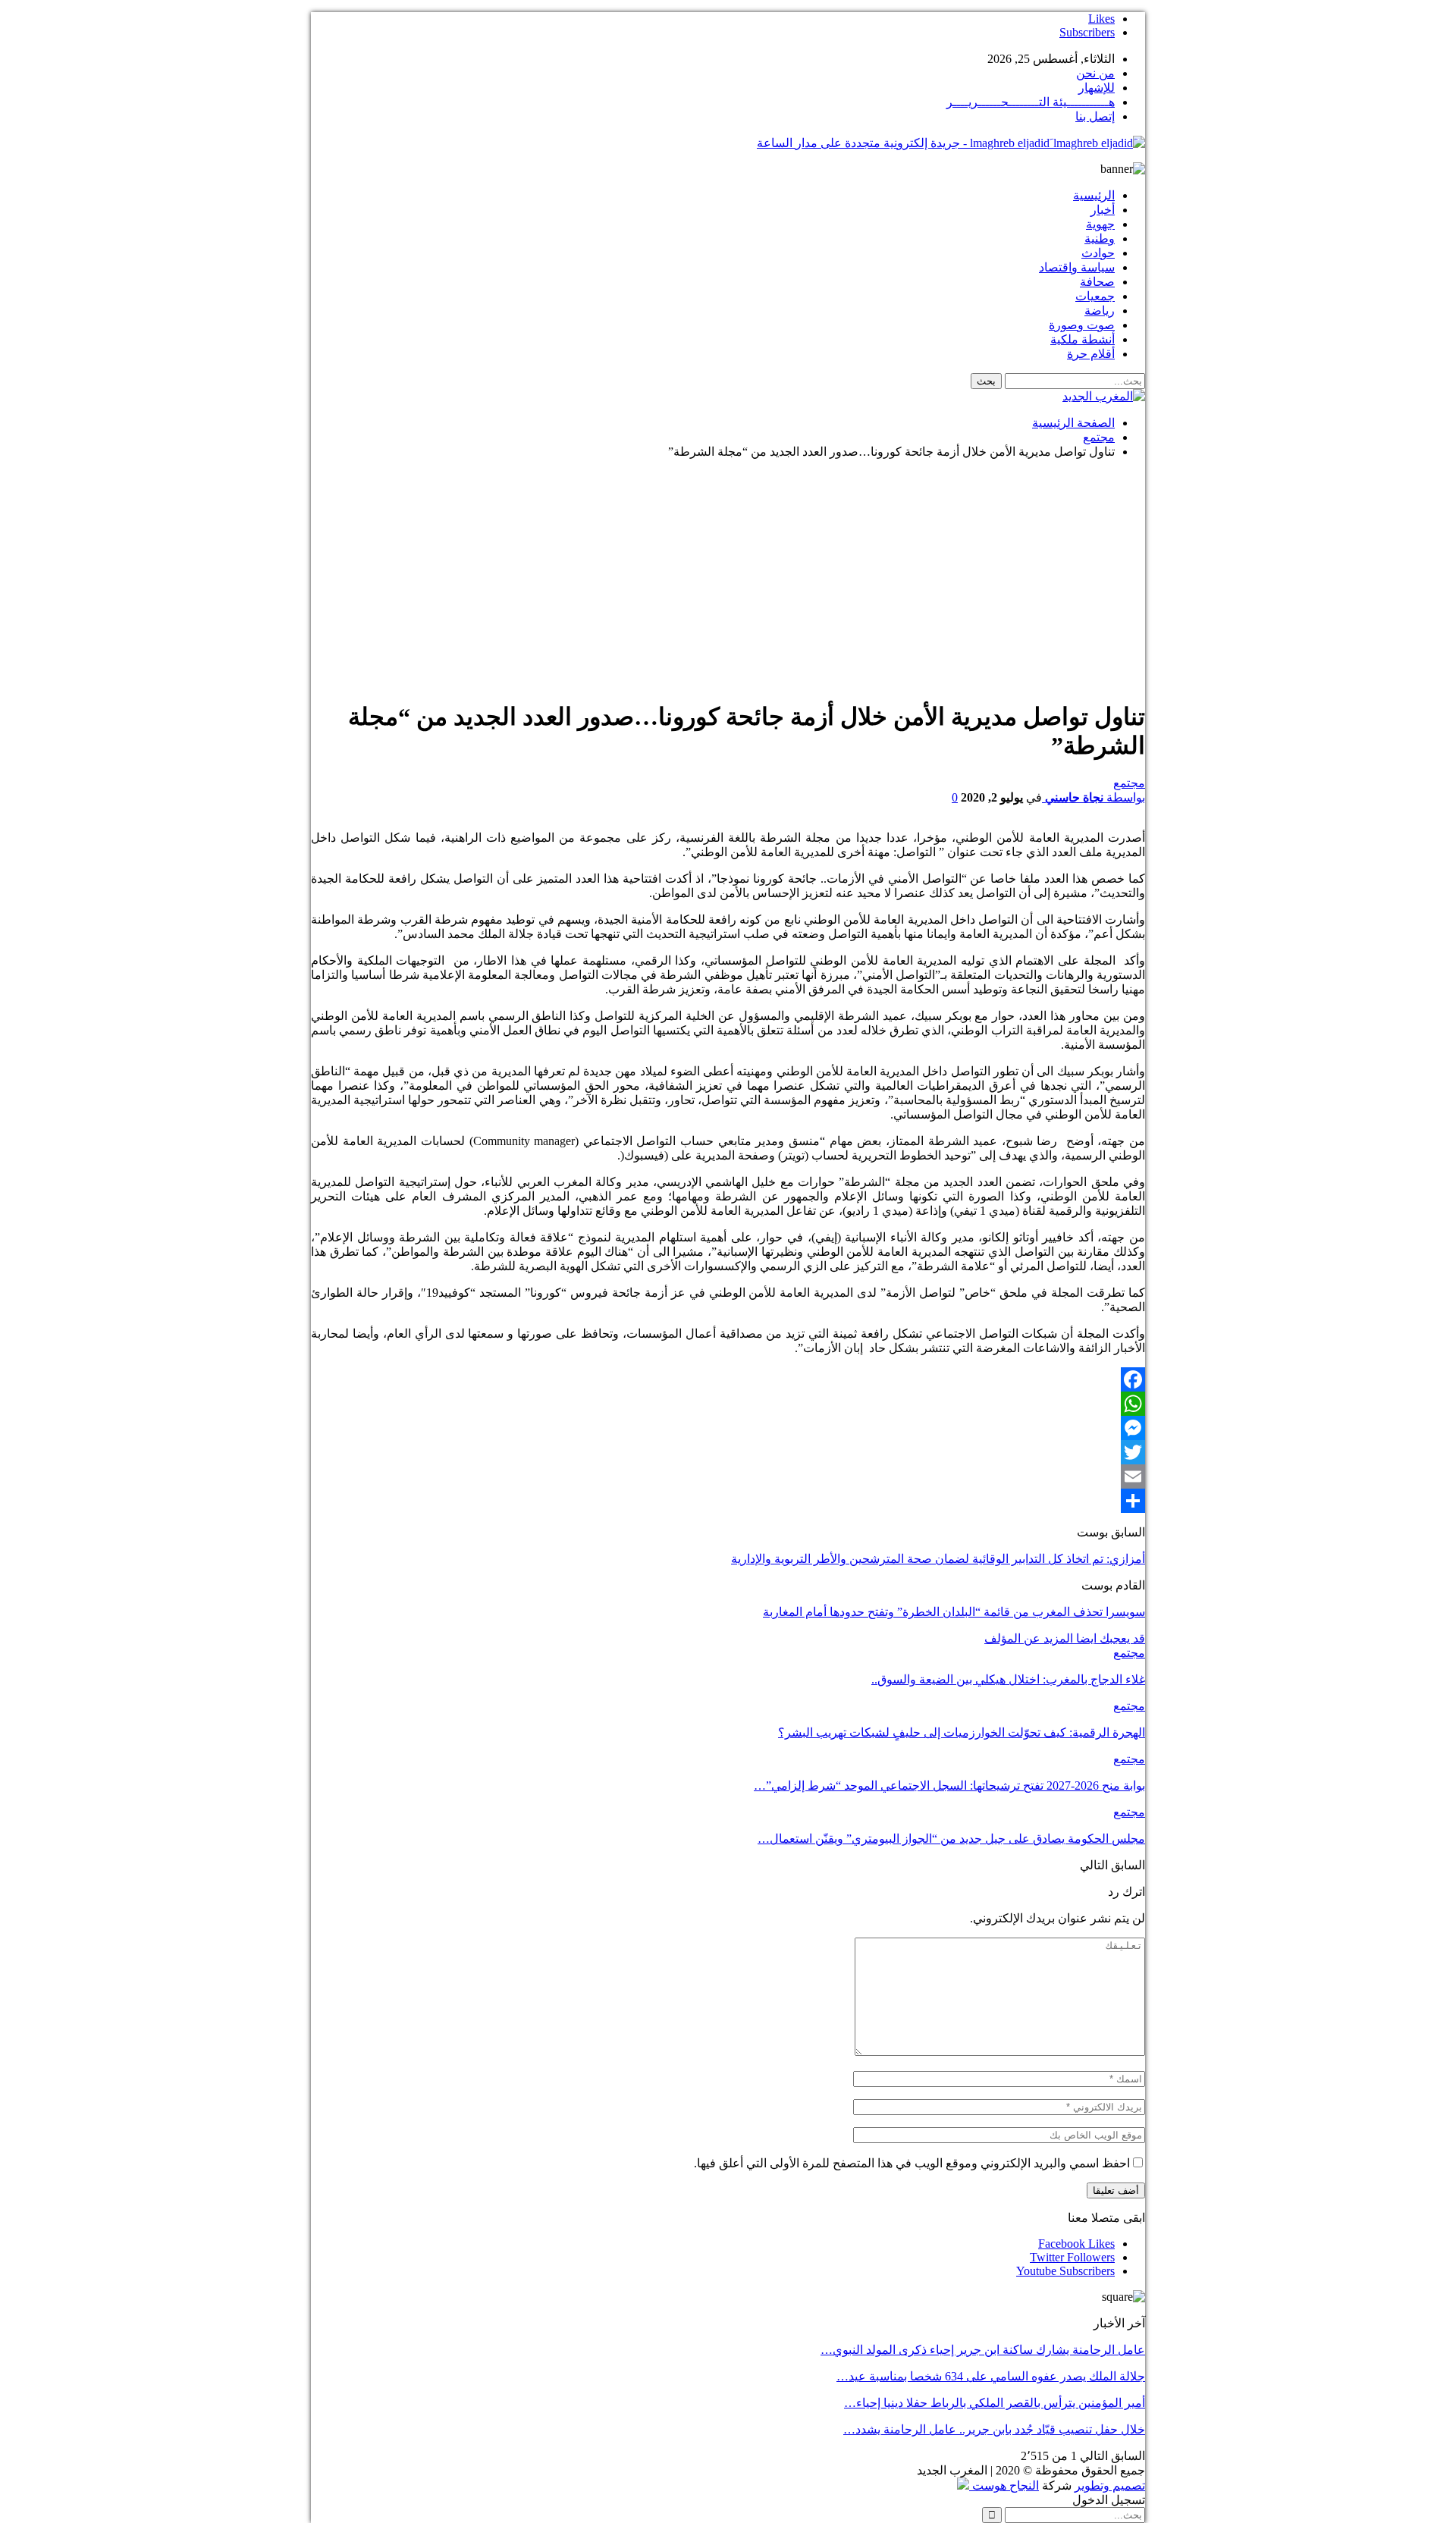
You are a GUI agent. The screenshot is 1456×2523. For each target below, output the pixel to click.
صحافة (1097, 282)
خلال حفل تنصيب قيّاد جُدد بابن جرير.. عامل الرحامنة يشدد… (994, 2429)
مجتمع (1129, 783)
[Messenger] (728, 1428)
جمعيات (1095, 296)
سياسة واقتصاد (1077, 267)
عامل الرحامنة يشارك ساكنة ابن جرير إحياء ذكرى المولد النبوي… (983, 2350)
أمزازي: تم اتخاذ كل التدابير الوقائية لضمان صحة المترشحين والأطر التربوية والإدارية (938, 1559)
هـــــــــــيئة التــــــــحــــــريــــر (1031, 102)
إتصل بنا (1095, 116)
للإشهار (1097, 88)
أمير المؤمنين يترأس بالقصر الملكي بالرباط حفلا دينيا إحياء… (995, 2403)
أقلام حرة (1091, 354)
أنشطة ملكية (1083, 339)
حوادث (1098, 253)
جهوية (1100, 224)
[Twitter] (728, 1452)
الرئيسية (1094, 195)
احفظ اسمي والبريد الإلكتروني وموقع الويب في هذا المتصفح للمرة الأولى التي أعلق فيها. (912, 2163)
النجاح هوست (1004, 2485)
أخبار (1103, 210)
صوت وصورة (1082, 325)
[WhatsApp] (728, 1404)
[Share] (728, 1501)
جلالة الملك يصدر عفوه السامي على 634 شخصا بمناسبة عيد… (991, 2376)
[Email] (728, 1476)
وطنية (1100, 238)
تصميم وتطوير (1110, 2485)
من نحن (1095, 73)
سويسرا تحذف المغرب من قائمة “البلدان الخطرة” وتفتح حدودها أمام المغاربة (954, 1612)
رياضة (1100, 311)
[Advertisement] (728, 577)
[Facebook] (728, 1379)
